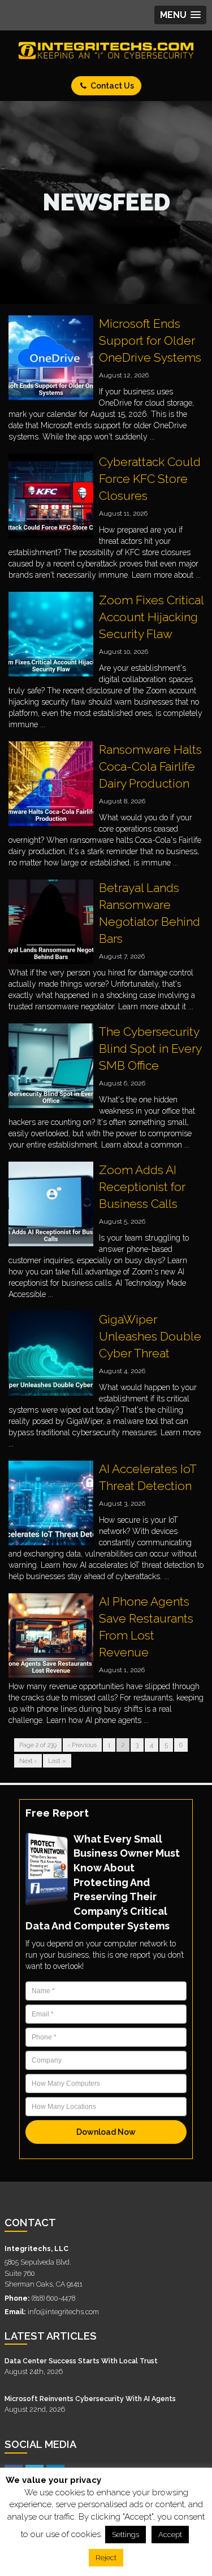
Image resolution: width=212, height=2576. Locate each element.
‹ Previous (82, 1745)
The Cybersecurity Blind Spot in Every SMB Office (150, 1049)
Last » (57, 1761)
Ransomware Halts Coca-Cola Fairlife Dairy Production (150, 766)
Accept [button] (170, 2535)
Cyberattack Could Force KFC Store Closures (150, 479)
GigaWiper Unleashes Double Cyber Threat (150, 1336)
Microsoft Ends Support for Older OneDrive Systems (150, 340)
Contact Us (111, 86)
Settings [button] (126, 2535)
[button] (180, 15)
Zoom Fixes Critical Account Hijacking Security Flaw (151, 617)
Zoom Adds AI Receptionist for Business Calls (142, 1187)
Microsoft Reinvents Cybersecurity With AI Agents (90, 2399)
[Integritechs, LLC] (106, 50)
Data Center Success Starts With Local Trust (81, 2361)
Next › (28, 1761)
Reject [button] (106, 2558)
